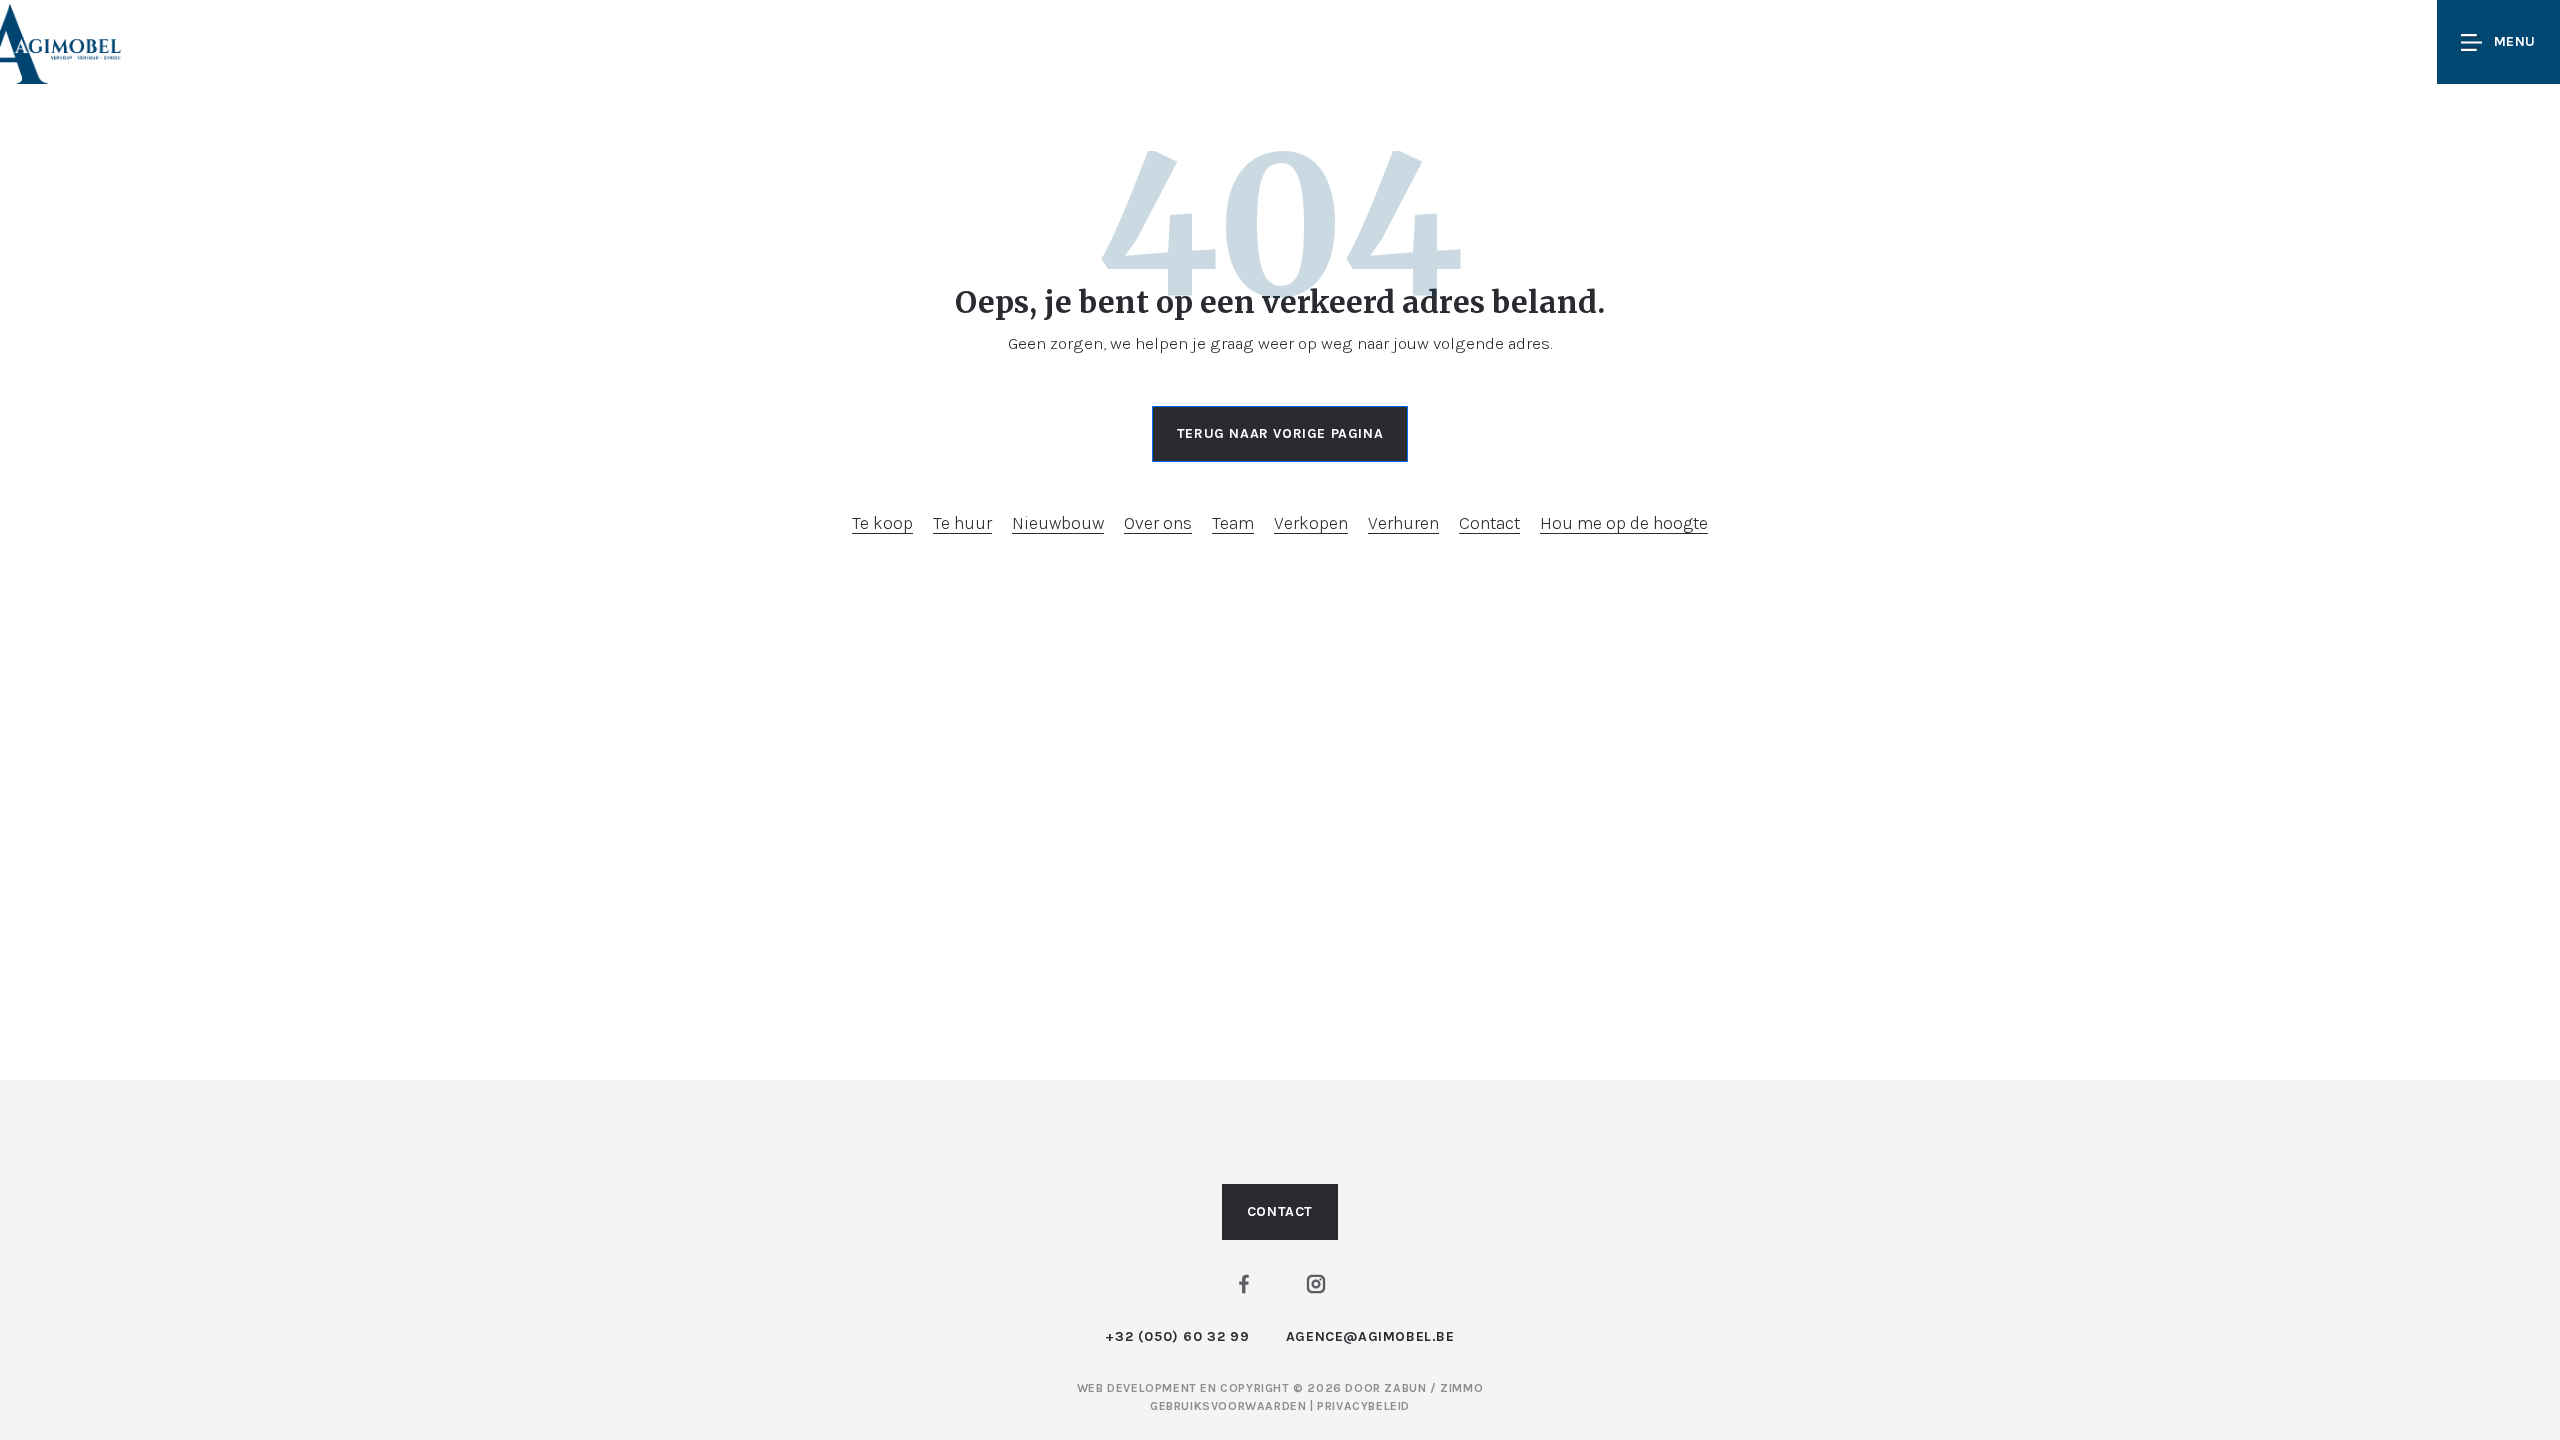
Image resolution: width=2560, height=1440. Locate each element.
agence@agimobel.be (1370, 1336)
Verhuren (1403, 523)
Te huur (962, 523)
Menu (2515, 41)
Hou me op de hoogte (1624, 523)
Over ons (1158, 523)
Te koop (882, 523)
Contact (1489, 523)
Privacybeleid (1363, 1406)
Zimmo (1461, 1388)
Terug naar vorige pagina (1280, 433)
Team (1233, 523)
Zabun (1405, 1388)
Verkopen (1311, 523)
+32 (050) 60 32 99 (1177, 1336)
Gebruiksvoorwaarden (1230, 1406)
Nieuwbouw (1058, 523)
